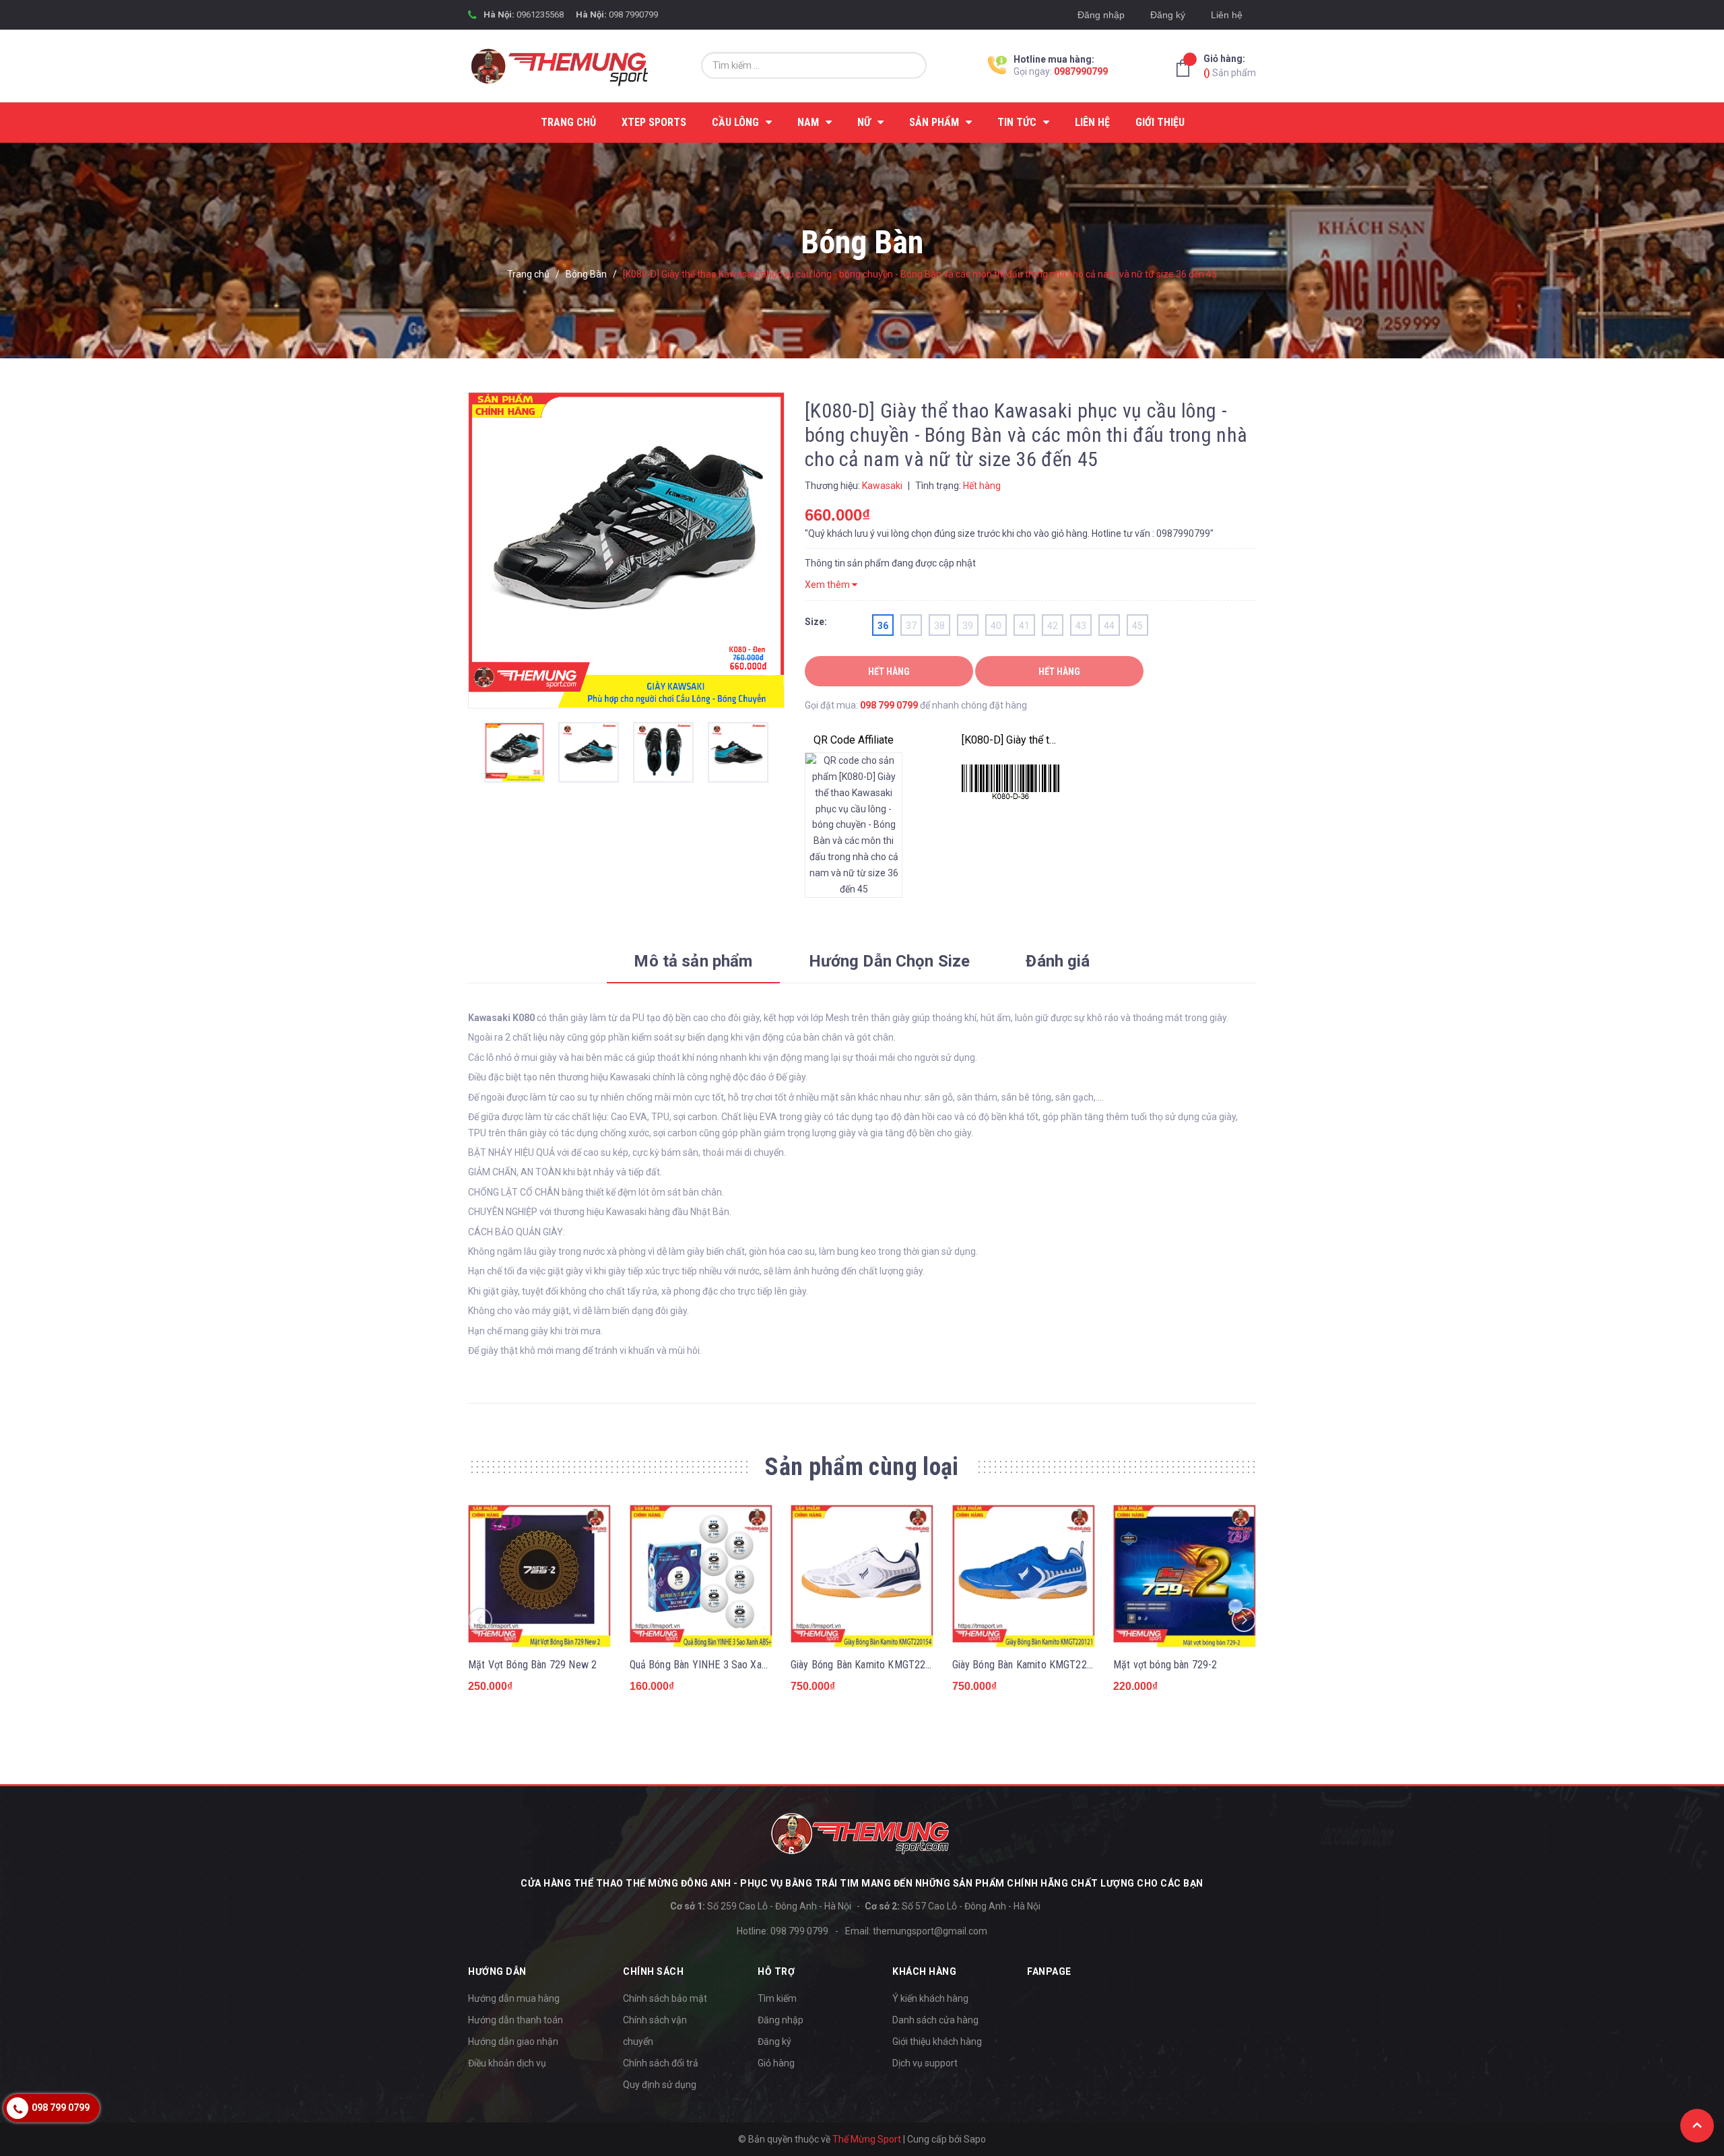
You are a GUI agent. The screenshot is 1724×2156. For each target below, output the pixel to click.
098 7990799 (633, 14)
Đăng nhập (1101, 15)
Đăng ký (1168, 15)
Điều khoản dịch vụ (507, 2063)
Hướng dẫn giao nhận (513, 2041)
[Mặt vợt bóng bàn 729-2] (1185, 1576)
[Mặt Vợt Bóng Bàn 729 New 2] (539, 1576)
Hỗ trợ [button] (776, 1971)
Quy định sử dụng (660, 2085)
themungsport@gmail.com (930, 1931)
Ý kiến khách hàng (930, 1998)
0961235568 (540, 14)
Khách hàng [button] (924, 1971)
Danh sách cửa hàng (935, 2020)
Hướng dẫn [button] (497, 1971)
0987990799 (1081, 71)
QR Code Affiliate (854, 740)
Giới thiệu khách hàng (937, 2041)
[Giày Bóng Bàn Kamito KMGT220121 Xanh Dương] (1024, 1576)
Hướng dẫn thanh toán (516, 2020)
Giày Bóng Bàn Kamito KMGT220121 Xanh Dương (1058, 1665)
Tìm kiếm (777, 1998)
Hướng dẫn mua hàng (514, 1998)
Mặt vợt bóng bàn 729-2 (1165, 1665)
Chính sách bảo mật (665, 1998)
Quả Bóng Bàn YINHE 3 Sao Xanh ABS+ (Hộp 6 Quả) (741, 1665)
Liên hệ (1227, 15)
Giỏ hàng (776, 2063)
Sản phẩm (1230, 66)
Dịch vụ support (925, 2063)
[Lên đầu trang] (1697, 2126)
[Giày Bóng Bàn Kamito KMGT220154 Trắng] (862, 1576)
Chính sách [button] (653, 1971)
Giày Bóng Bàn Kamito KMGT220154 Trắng (883, 1665)
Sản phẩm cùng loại (862, 1467)
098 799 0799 (889, 705)
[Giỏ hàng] (1187, 68)
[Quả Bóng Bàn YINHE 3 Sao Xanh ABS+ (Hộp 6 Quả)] (701, 1576)
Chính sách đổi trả (661, 2063)
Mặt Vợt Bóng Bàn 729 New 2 (532, 1665)
